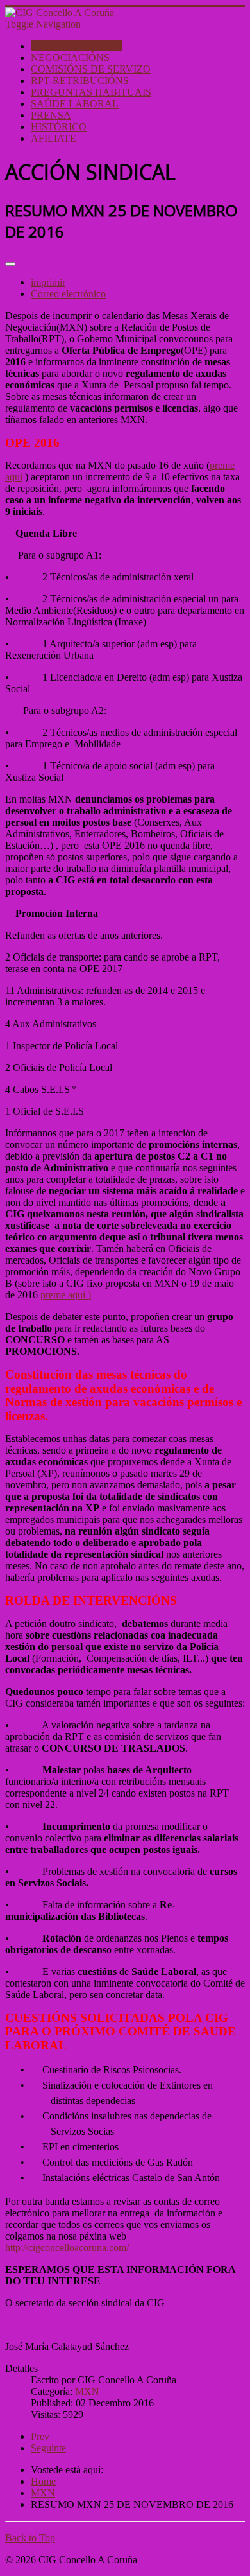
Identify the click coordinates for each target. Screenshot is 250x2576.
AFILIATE (54, 138)
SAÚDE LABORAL (75, 104)
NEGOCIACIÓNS (70, 57)
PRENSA (51, 115)
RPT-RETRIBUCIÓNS (80, 81)
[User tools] (10, 264)
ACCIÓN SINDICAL (77, 46)
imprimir (48, 282)
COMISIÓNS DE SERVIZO (91, 69)
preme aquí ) (66, 1295)
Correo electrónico (68, 294)
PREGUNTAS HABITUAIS (91, 92)
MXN (87, 2391)
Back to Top (30, 2538)
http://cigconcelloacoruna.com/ (67, 2248)
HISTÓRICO (59, 127)
